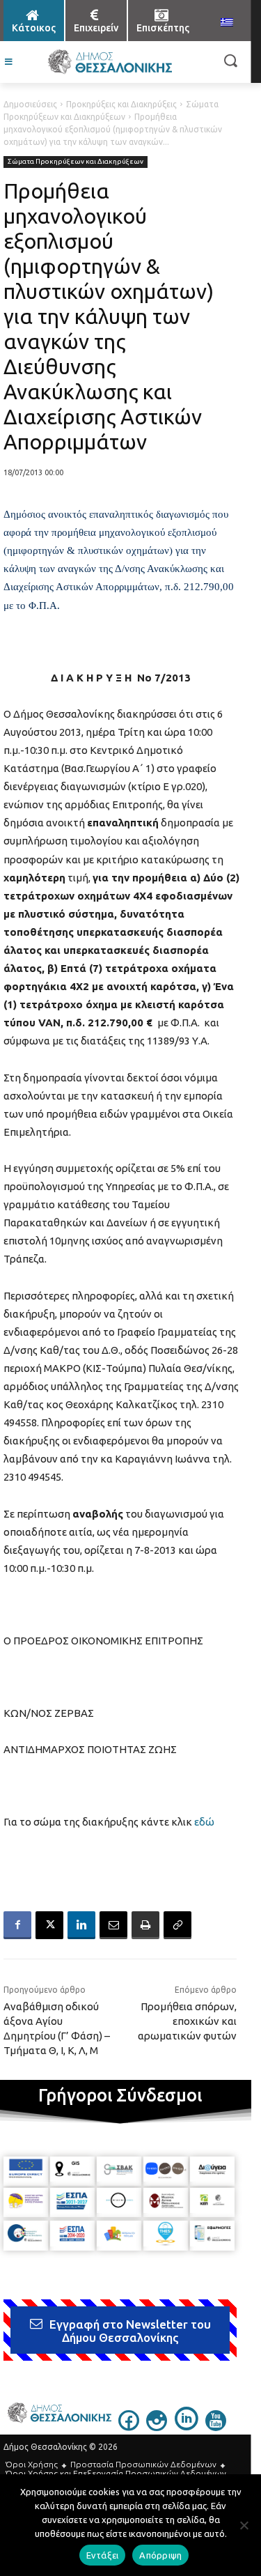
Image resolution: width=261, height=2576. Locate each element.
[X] (49, 1925)
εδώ (204, 1822)
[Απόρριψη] (244, 2525)
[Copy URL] (177, 1925)
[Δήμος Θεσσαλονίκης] (110, 62)
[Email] (113, 1925)
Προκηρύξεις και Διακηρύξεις (121, 104)
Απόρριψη (160, 2555)
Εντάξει (103, 2555)
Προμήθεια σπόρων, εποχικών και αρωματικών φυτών (187, 2021)
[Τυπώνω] (145, 1925)
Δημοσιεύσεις (30, 104)
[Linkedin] (81, 1925)
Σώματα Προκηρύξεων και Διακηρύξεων (76, 161)
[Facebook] (17, 1925)
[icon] (129, 2427)
